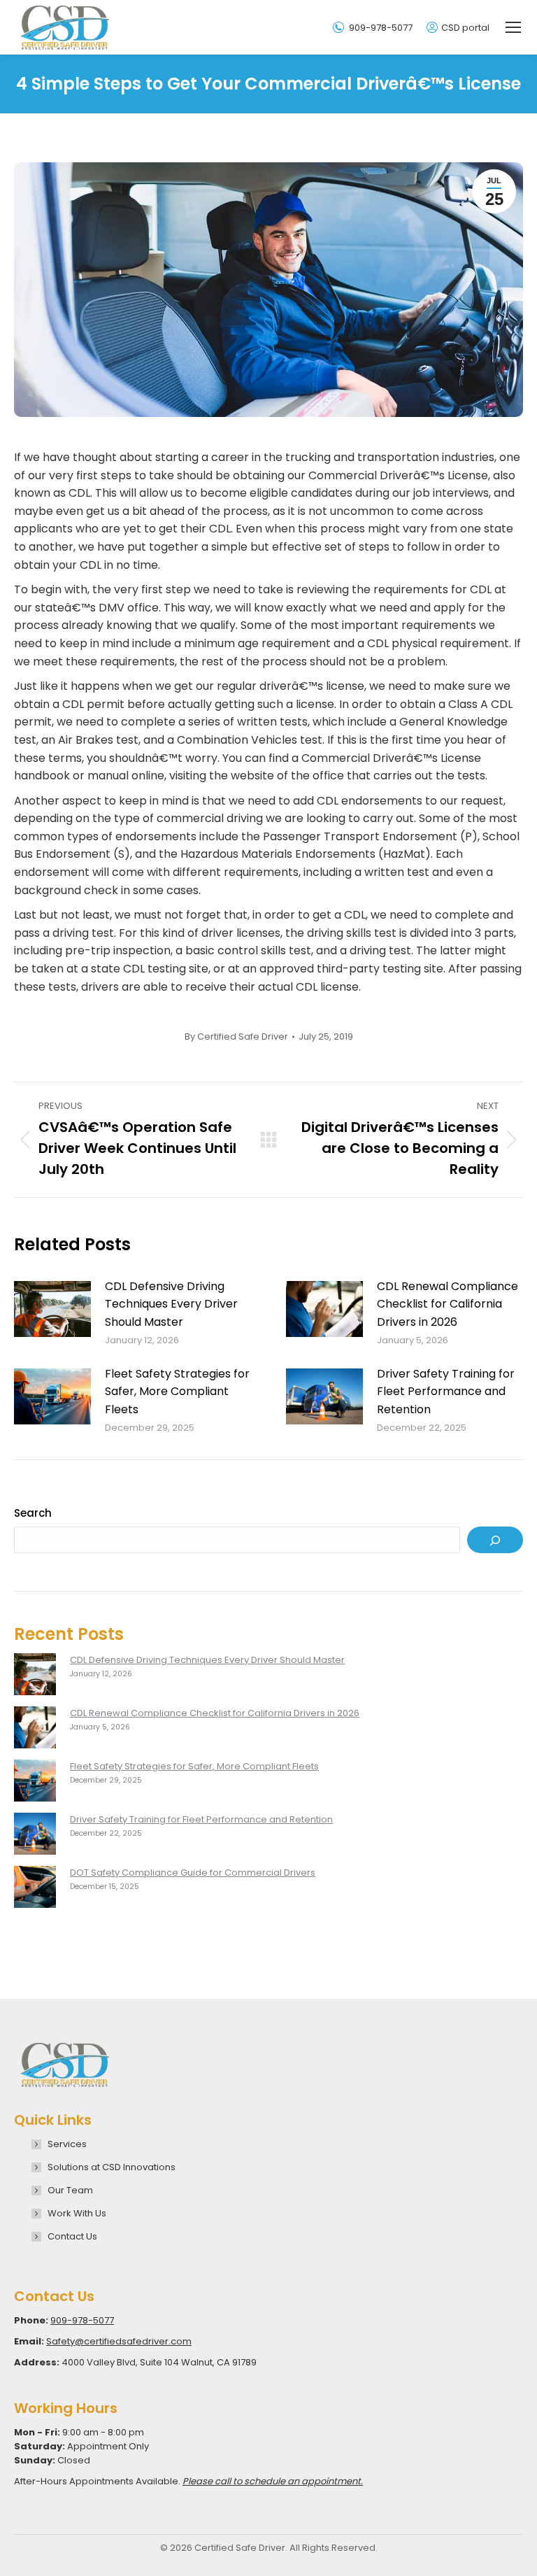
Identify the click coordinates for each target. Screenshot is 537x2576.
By (236, 1037)
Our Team (70, 2190)
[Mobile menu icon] (513, 27)
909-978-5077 (381, 28)
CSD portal (465, 28)
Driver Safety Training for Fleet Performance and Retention (446, 1392)
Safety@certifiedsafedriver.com (119, 2341)
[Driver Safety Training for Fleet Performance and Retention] (35, 1836)
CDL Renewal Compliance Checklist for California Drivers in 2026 (447, 1304)
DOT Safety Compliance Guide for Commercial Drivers (193, 1873)
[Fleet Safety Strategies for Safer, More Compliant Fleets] (35, 1783)
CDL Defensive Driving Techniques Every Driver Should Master (171, 1304)
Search (33, 1513)
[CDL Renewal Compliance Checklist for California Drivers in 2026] (35, 1729)
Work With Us (77, 2213)
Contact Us (72, 2236)
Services (67, 2144)
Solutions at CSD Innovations (112, 2167)
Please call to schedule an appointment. (273, 2481)
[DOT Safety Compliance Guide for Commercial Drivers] (35, 1889)
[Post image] (52, 1309)
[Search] (495, 1540)
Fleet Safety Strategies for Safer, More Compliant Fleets (177, 1392)
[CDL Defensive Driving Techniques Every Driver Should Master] (35, 1676)
